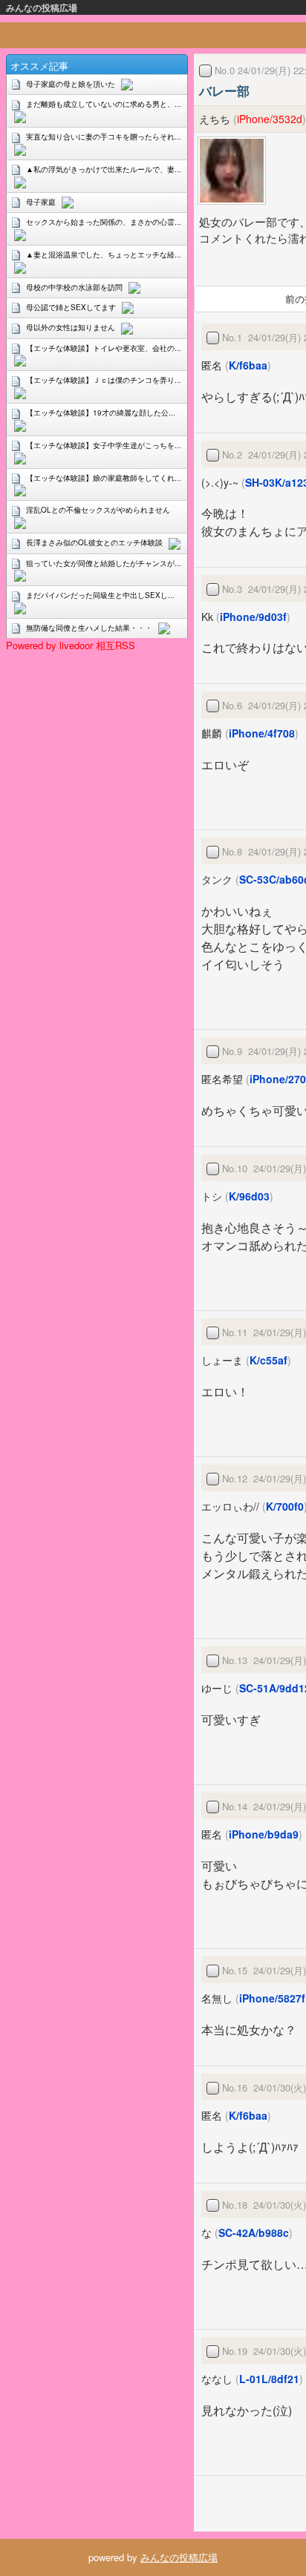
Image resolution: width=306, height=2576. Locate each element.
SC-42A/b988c (254, 2232)
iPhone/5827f (272, 1998)
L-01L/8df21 (269, 2379)
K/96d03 (249, 1196)
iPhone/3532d (270, 119)
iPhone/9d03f (253, 617)
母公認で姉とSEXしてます (71, 307)
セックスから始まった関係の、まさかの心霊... (104, 222)
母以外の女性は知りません (71, 327)
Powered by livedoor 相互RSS (71, 645)
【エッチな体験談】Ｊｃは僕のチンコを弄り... (104, 380)
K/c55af (268, 1360)
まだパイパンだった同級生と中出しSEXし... (100, 595)
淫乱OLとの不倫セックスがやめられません (98, 510)
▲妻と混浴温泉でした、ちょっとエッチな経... (104, 254)
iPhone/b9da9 (264, 1834)
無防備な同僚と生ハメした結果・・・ (89, 628)
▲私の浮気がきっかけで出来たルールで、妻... (104, 169)
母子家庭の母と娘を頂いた (71, 84)
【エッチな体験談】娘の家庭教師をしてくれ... (104, 478)
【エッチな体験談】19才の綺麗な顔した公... (101, 413)
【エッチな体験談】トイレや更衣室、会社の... (104, 348)
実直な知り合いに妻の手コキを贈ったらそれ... (104, 137)
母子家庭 (41, 202)
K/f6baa (248, 365)
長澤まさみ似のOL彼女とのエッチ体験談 (94, 542)
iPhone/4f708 (262, 733)
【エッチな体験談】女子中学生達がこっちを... (104, 445)
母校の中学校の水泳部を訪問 (74, 287)
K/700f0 (285, 1506)
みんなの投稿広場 (42, 7)
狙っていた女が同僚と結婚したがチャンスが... (104, 563)
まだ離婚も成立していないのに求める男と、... (104, 104)
